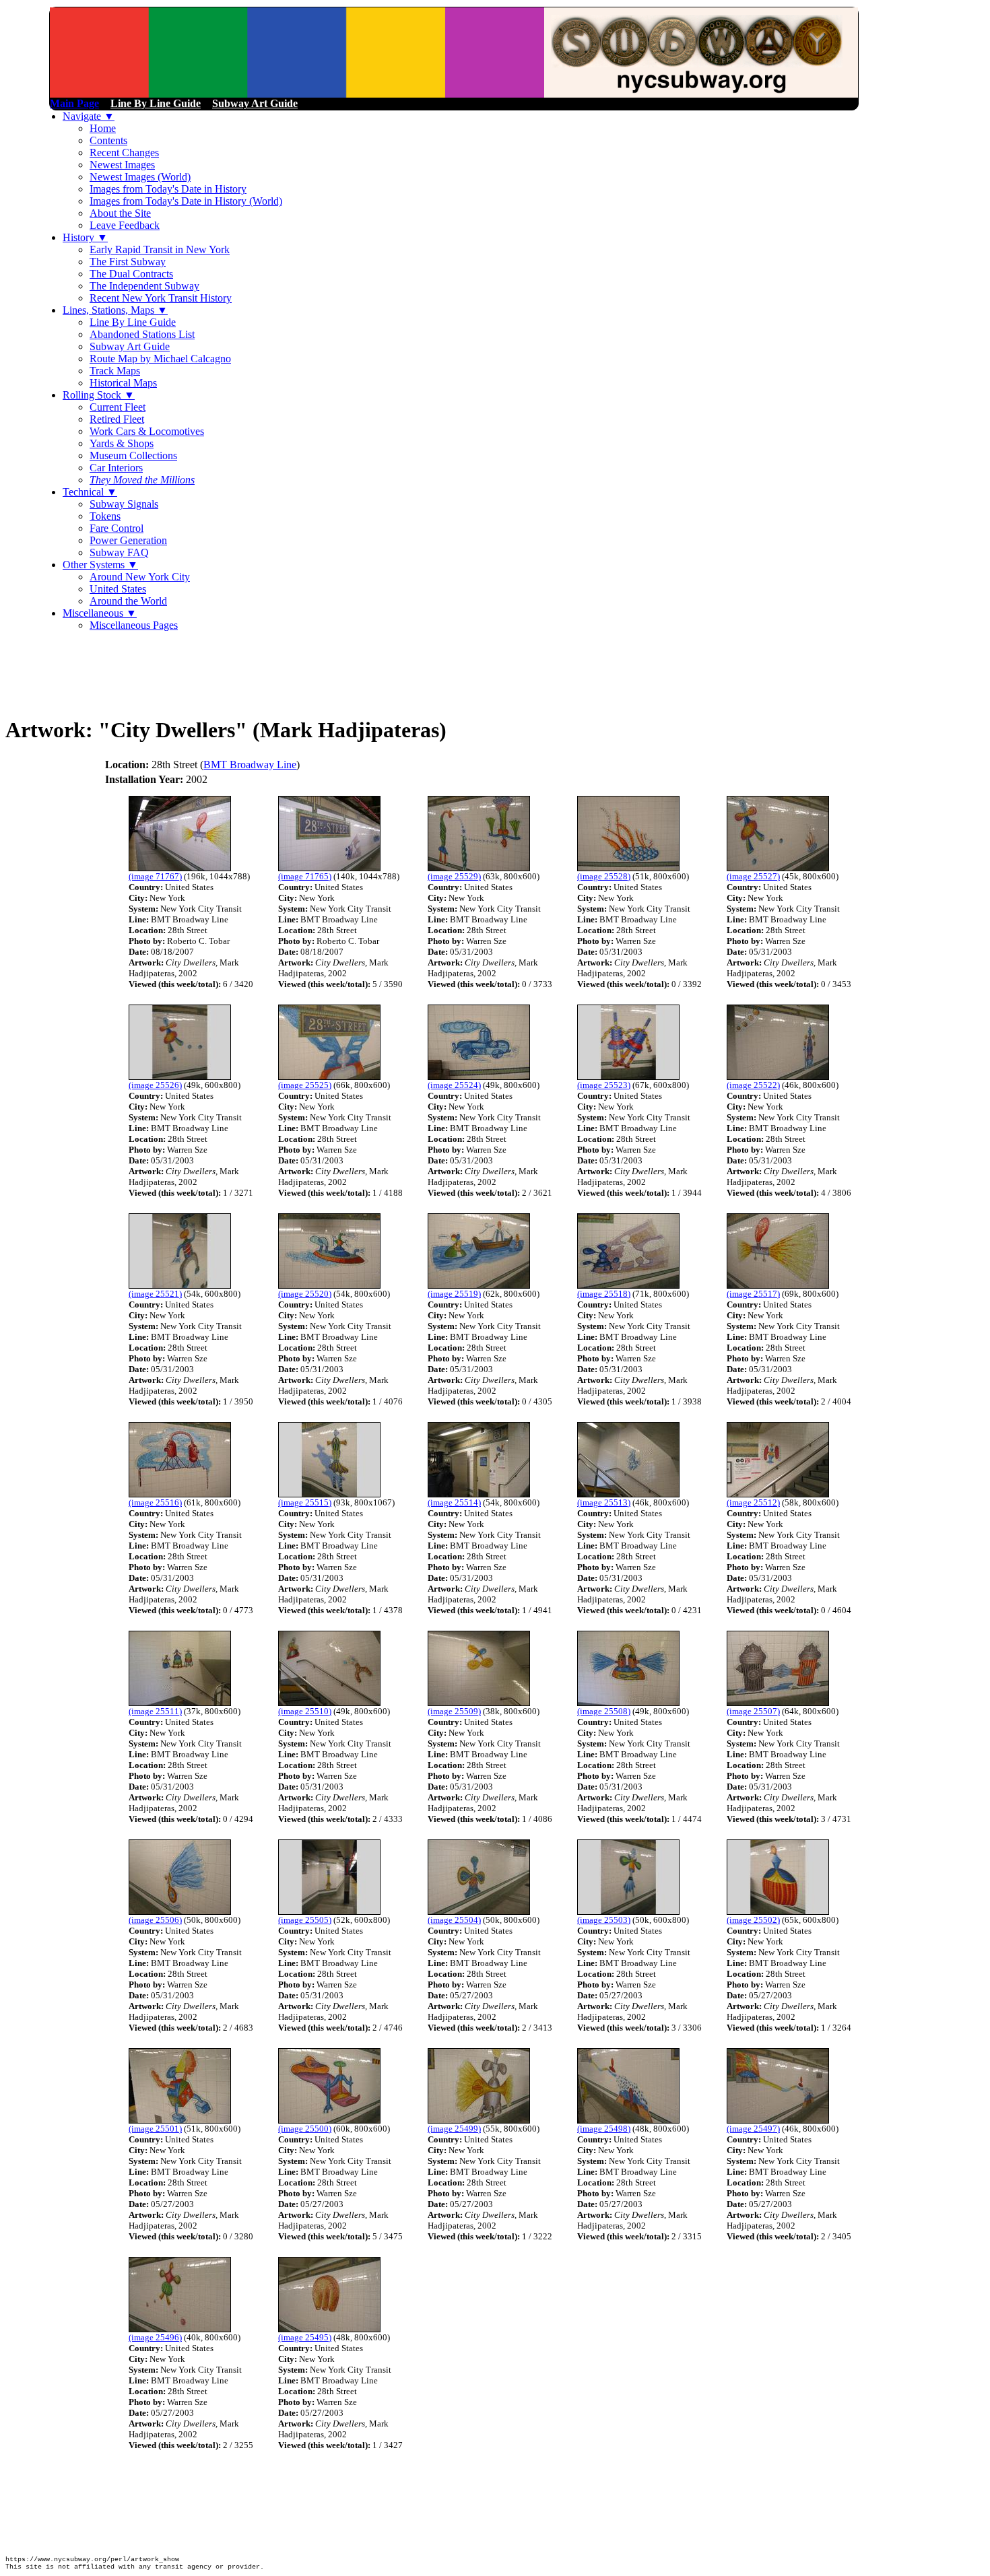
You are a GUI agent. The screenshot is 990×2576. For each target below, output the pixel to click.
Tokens (105, 516)
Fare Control (117, 528)
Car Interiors (116, 468)
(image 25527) (753, 876)
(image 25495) (305, 2337)
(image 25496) (155, 2337)
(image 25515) (305, 1502)
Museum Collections (133, 455)
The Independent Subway (144, 286)
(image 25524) (454, 1085)
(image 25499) (454, 2129)
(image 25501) (155, 2129)
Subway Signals (124, 504)
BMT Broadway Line (250, 765)
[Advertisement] (251, 673)
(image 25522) (753, 1085)
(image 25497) (753, 2129)
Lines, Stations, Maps (115, 310)
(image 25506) (155, 1920)
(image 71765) (305, 876)
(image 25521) (155, 1294)
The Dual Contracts (131, 274)
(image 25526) (155, 1085)
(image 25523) (604, 1085)
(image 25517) (753, 1294)
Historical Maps (123, 383)
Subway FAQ (119, 552)
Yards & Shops (122, 443)
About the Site (120, 213)
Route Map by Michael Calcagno (160, 359)
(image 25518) (604, 1294)
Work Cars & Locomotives (147, 431)
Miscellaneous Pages (134, 625)
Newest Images (122, 165)
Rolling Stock (99, 395)
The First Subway (128, 262)
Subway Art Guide (130, 346)
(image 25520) (305, 1294)
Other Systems (100, 565)
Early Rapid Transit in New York (160, 249)
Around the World (128, 601)
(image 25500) (305, 2129)
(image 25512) (753, 1502)
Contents (108, 140)
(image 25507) (753, 1711)
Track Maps (115, 371)
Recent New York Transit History (161, 298)
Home (103, 128)
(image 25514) (454, 1502)
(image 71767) (155, 876)
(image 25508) (604, 1711)
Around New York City (140, 577)
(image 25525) (305, 1085)
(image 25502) (753, 1920)
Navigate (89, 116)
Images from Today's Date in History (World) (186, 201)
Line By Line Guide (133, 322)
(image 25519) (454, 1294)
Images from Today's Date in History (168, 189)
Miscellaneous (100, 613)
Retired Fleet (117, 419)
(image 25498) (604, 2129)
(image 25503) (604, 1920)
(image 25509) (454, 1711)
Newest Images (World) (140, 177)
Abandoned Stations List (142, 334)
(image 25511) (155, 1711)
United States (118, 589)
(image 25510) (305, 1711)
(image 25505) (305, 1920)
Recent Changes (124, 152)
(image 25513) (604, 1502)
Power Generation (128, 540)
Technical (90, 492)
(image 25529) (454, 876)
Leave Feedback (125, 225)
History (85, 237)
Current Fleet (118, 407)
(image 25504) (454, 1920)
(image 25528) (604, 876)
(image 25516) (155, 1502)
